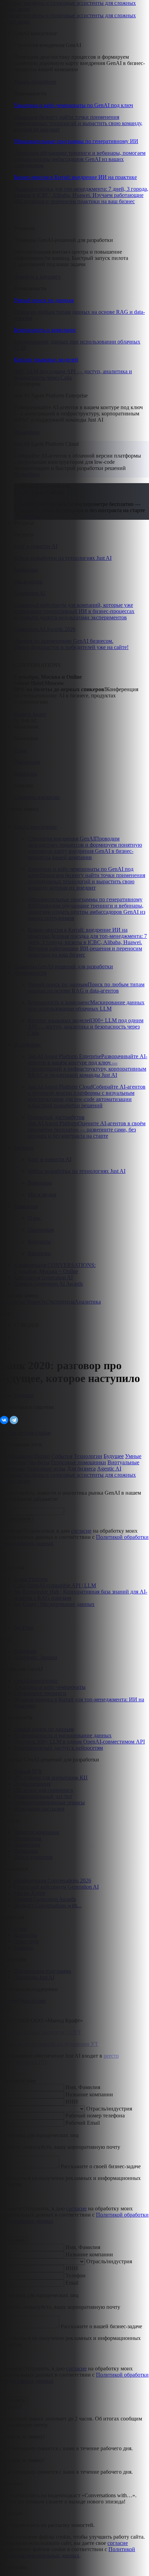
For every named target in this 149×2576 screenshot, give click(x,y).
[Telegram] (14, 1420)
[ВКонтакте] (4, 1420)
